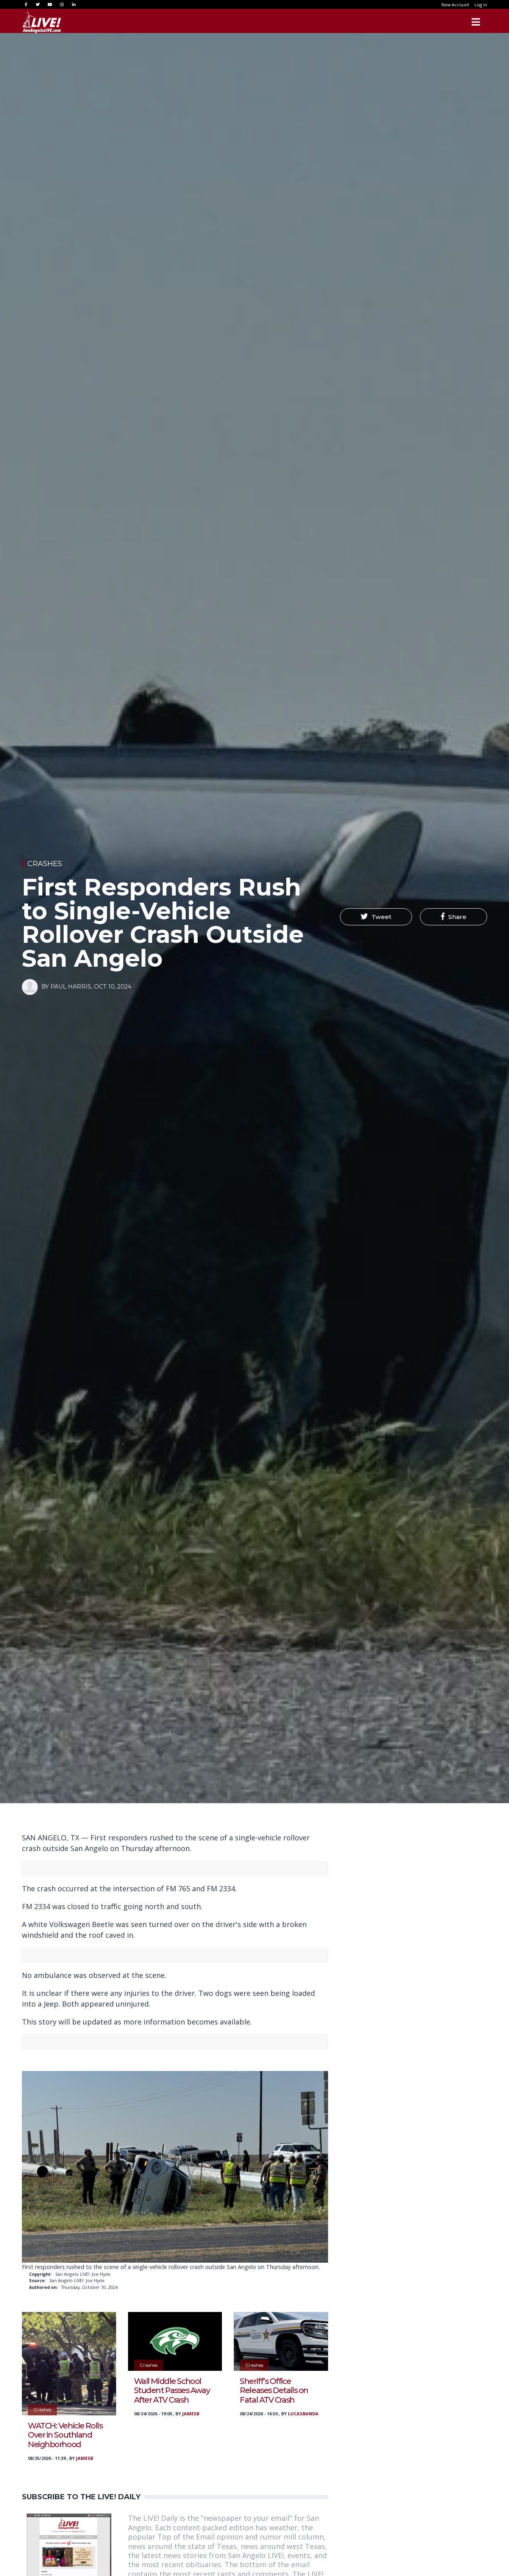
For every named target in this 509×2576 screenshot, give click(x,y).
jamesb (85, 2458)
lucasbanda (303, 2414)
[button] (376, 917)
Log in (481, 5)
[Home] (42, 22)
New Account (455, 5)
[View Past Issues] (69, 2555)
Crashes (45, 864)
